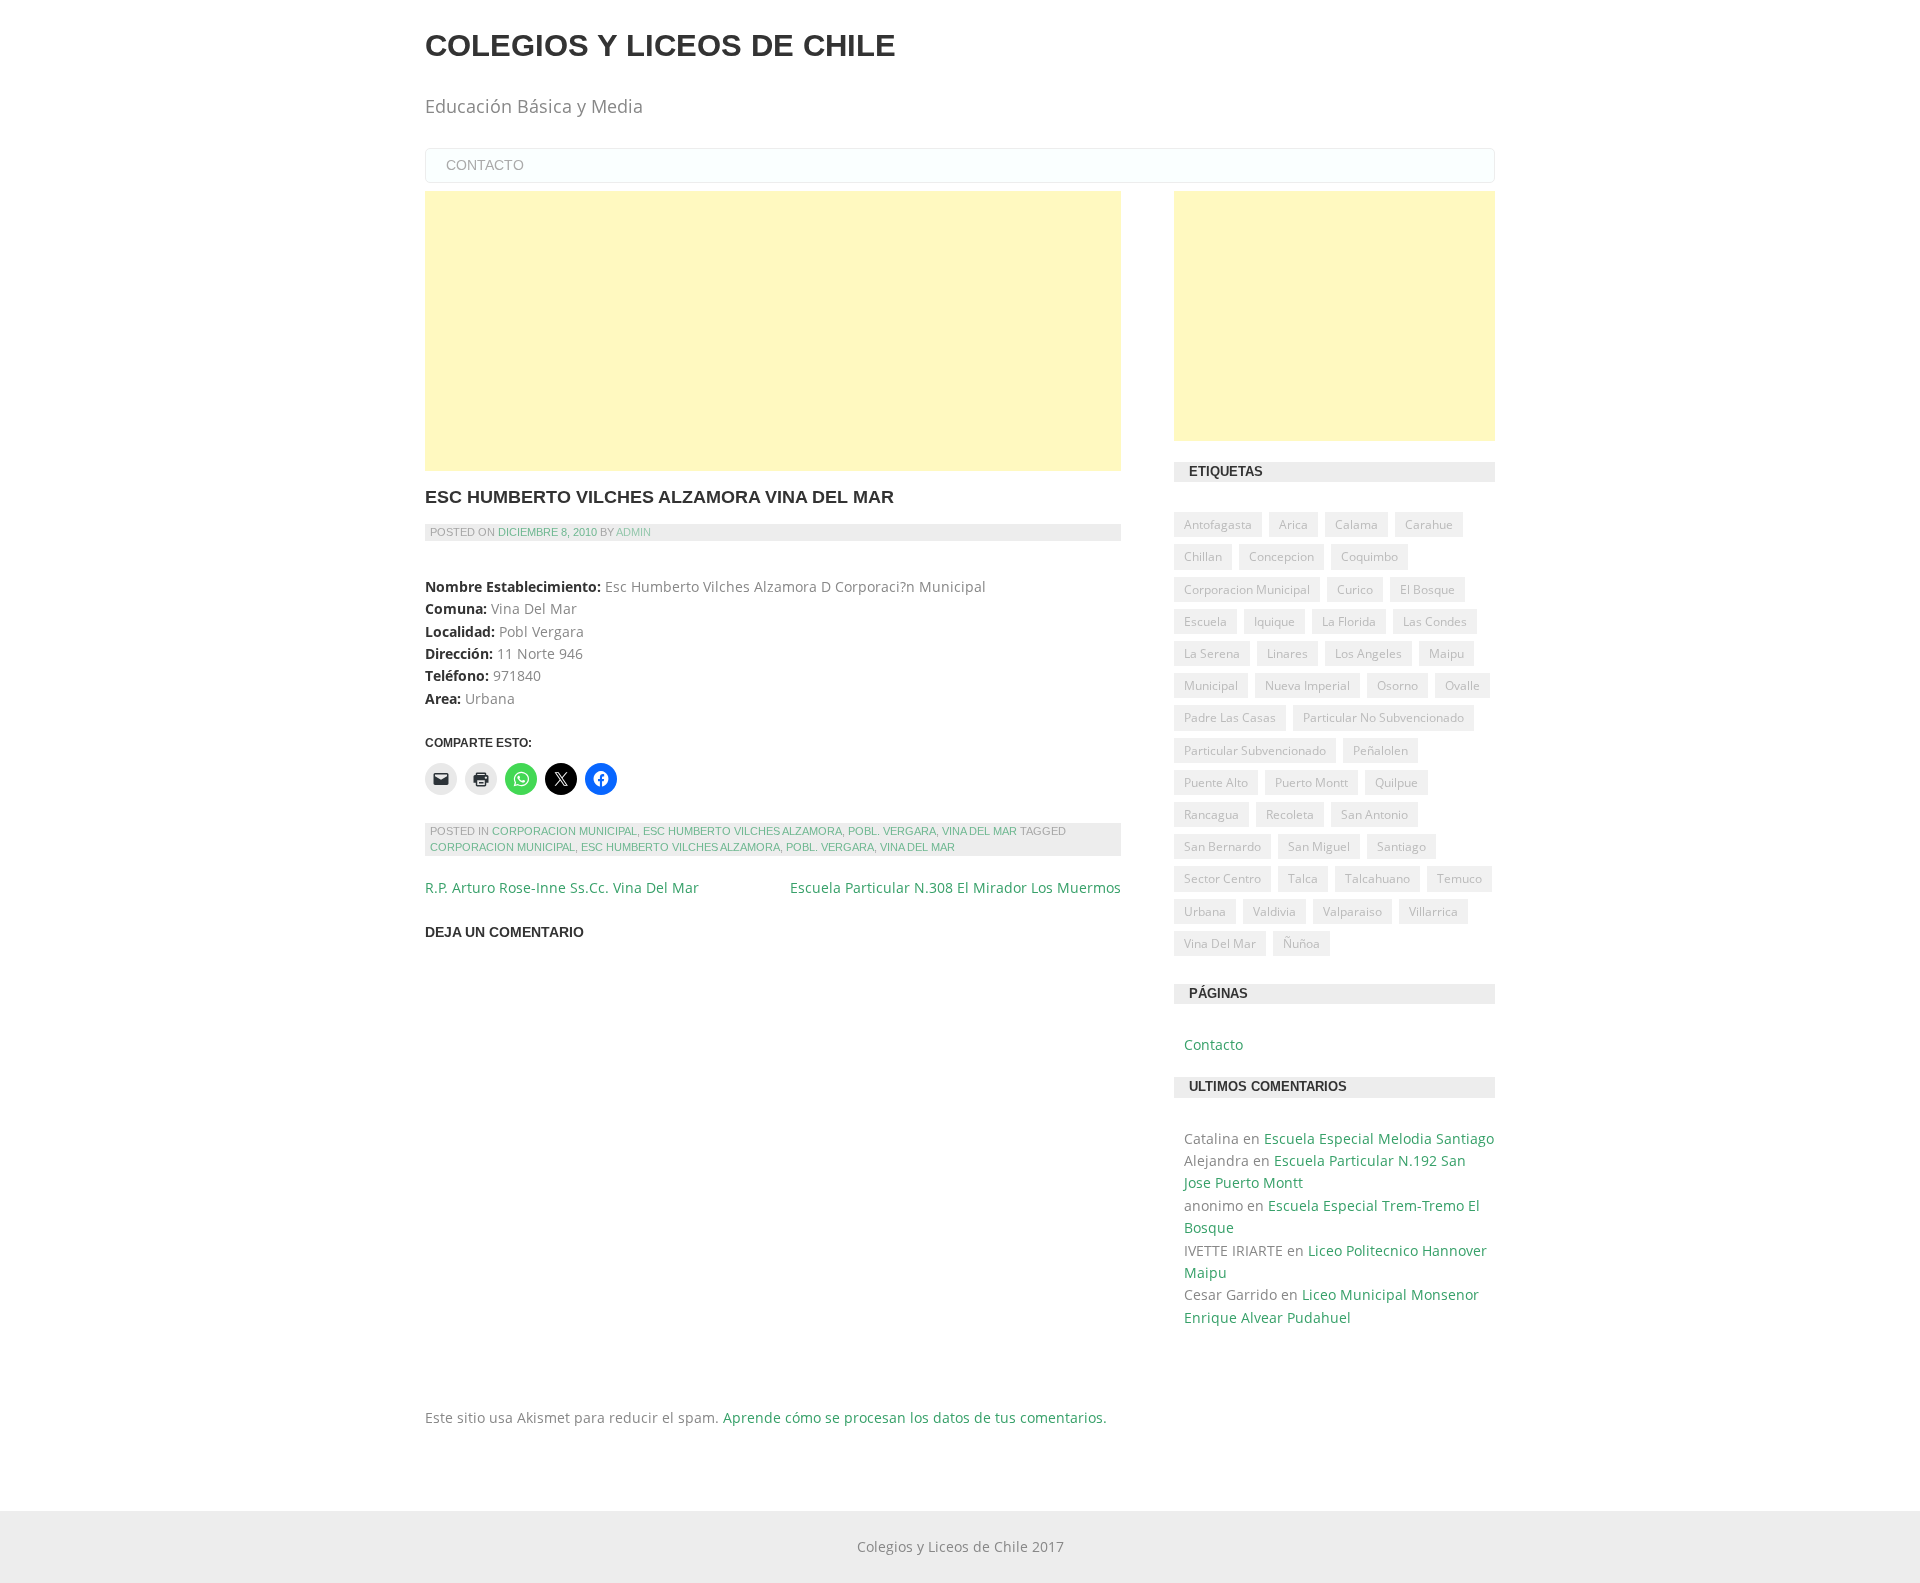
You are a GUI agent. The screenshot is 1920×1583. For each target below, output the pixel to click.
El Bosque (1427, 589)
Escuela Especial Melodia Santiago (1379, 1138)
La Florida (1349, 621)
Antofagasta (1218, 524)
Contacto (485, 165)
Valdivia (1274, 911)
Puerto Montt (1311, 782)
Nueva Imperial (1307, 685)
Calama (1356, 524)
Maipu (1446, 653)
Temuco (1459, 878)
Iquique (1274, 621)
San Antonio (1374, 814)
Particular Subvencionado (1255, 750)
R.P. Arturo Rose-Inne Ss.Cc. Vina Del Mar (562, 887)
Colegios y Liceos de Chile (660, 45)
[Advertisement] (773, 331)
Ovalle (1462, 685)
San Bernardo (1222, 846)
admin (633, 532)
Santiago (1401, 846)
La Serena (1212, 653)
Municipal (1211, 685)
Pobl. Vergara (892, 831)
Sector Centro (1222, 878)
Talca (1303, 878)
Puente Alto (1216, 782)
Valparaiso (1352, 911)
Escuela (1205, 621)
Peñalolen (1380, 750)
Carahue (1429, 524)
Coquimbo (1369, 556)
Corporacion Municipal (564, 831)
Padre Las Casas (1230, 717)
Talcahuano (1377, 878)
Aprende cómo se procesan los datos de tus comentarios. (915, 1417)
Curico (1355, 589)
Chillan (1203, 556)
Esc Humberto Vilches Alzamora (742, 831)
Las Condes (1435, 621)
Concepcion (1281, 556)
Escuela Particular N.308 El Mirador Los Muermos (955, 887)
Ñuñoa (1301, 943)
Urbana (1205, 911)
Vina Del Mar (979, 831)
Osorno (1397, 685)
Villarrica (1433, 911)
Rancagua (1211, 814)
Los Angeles (1368, 653)
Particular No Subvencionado (1383, 717)
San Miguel (1319, 846)
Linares (1287, 653)
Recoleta (1290, 814)
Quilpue (1396, 782)
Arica (1293, 524)
